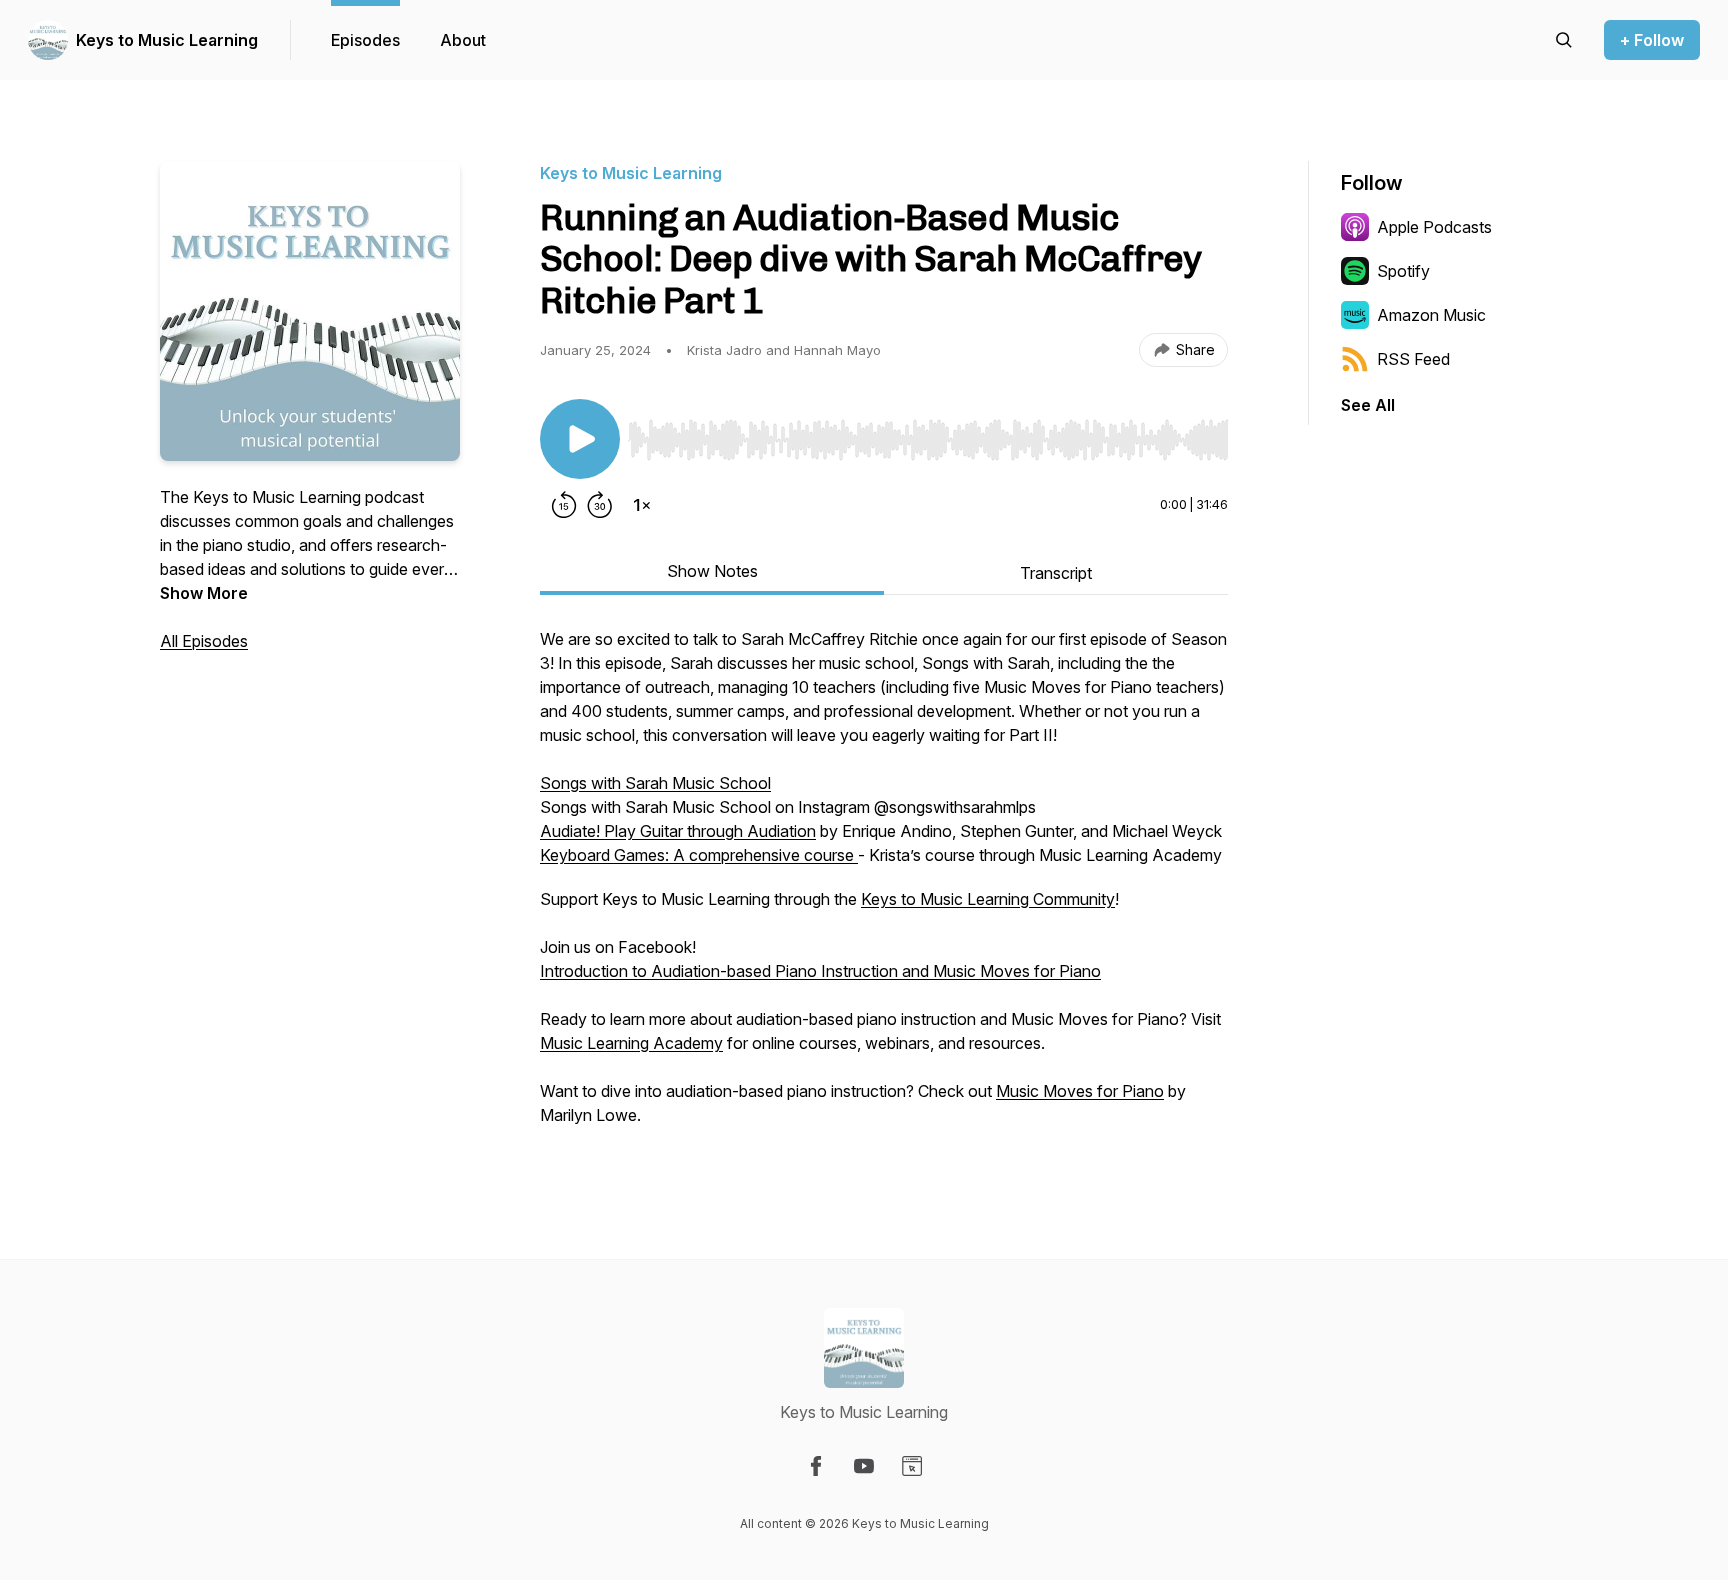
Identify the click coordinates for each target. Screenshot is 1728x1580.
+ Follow (1652, 40)
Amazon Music (1431, 315)
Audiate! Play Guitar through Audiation (678, 831)
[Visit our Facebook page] (816, 1466)
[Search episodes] (1564, 40)
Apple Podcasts (1434, 227)
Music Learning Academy (631, 1043)
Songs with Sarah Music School (655, 783)
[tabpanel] (884, 887)
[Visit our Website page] (912, 1466)
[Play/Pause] (580, 439)
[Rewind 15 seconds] (564, 505)
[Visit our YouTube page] (864, 1466)
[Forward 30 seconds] (600, 505)
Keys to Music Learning (167, 40)
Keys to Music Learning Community (988, 899)
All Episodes (204, 641)
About (463, 40)
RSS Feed (1413, 359)
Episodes (365, 40)
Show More (204, 593)
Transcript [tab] (1056, 573)
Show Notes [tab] (712, 571)
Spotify (1403, 271)
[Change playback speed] (642, 505)
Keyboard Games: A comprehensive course (699, 855)
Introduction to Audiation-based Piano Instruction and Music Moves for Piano (820, 971)
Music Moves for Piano (1080, 1091)
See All (1368, 405)
